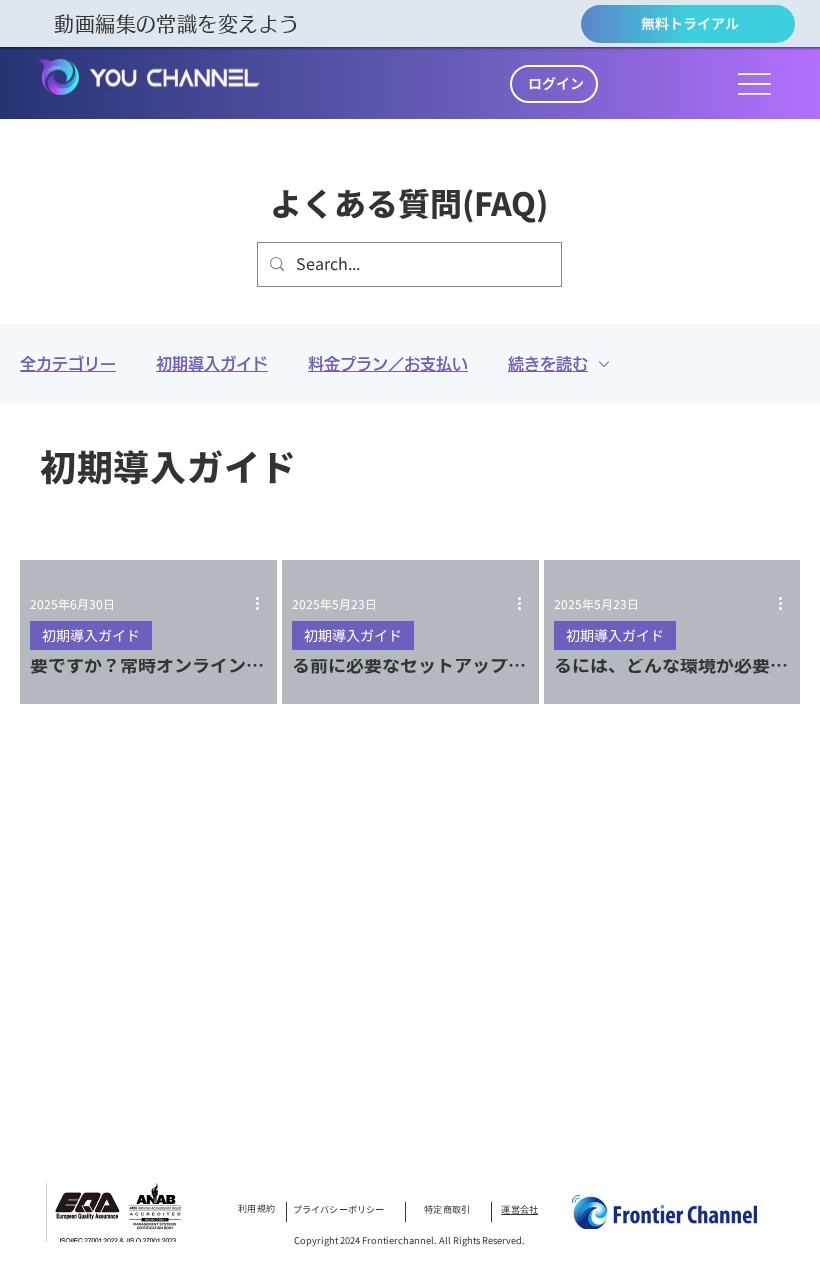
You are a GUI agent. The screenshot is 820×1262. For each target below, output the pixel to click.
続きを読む (548, 364)
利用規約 (256, 1208)
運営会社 (519, 1209)
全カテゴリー (68, 364)
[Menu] (754, 83)
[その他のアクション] (264, 604)
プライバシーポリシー (339, 1209)
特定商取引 (447, 1209)
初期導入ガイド (212, 364)
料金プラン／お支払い (388, 364)
